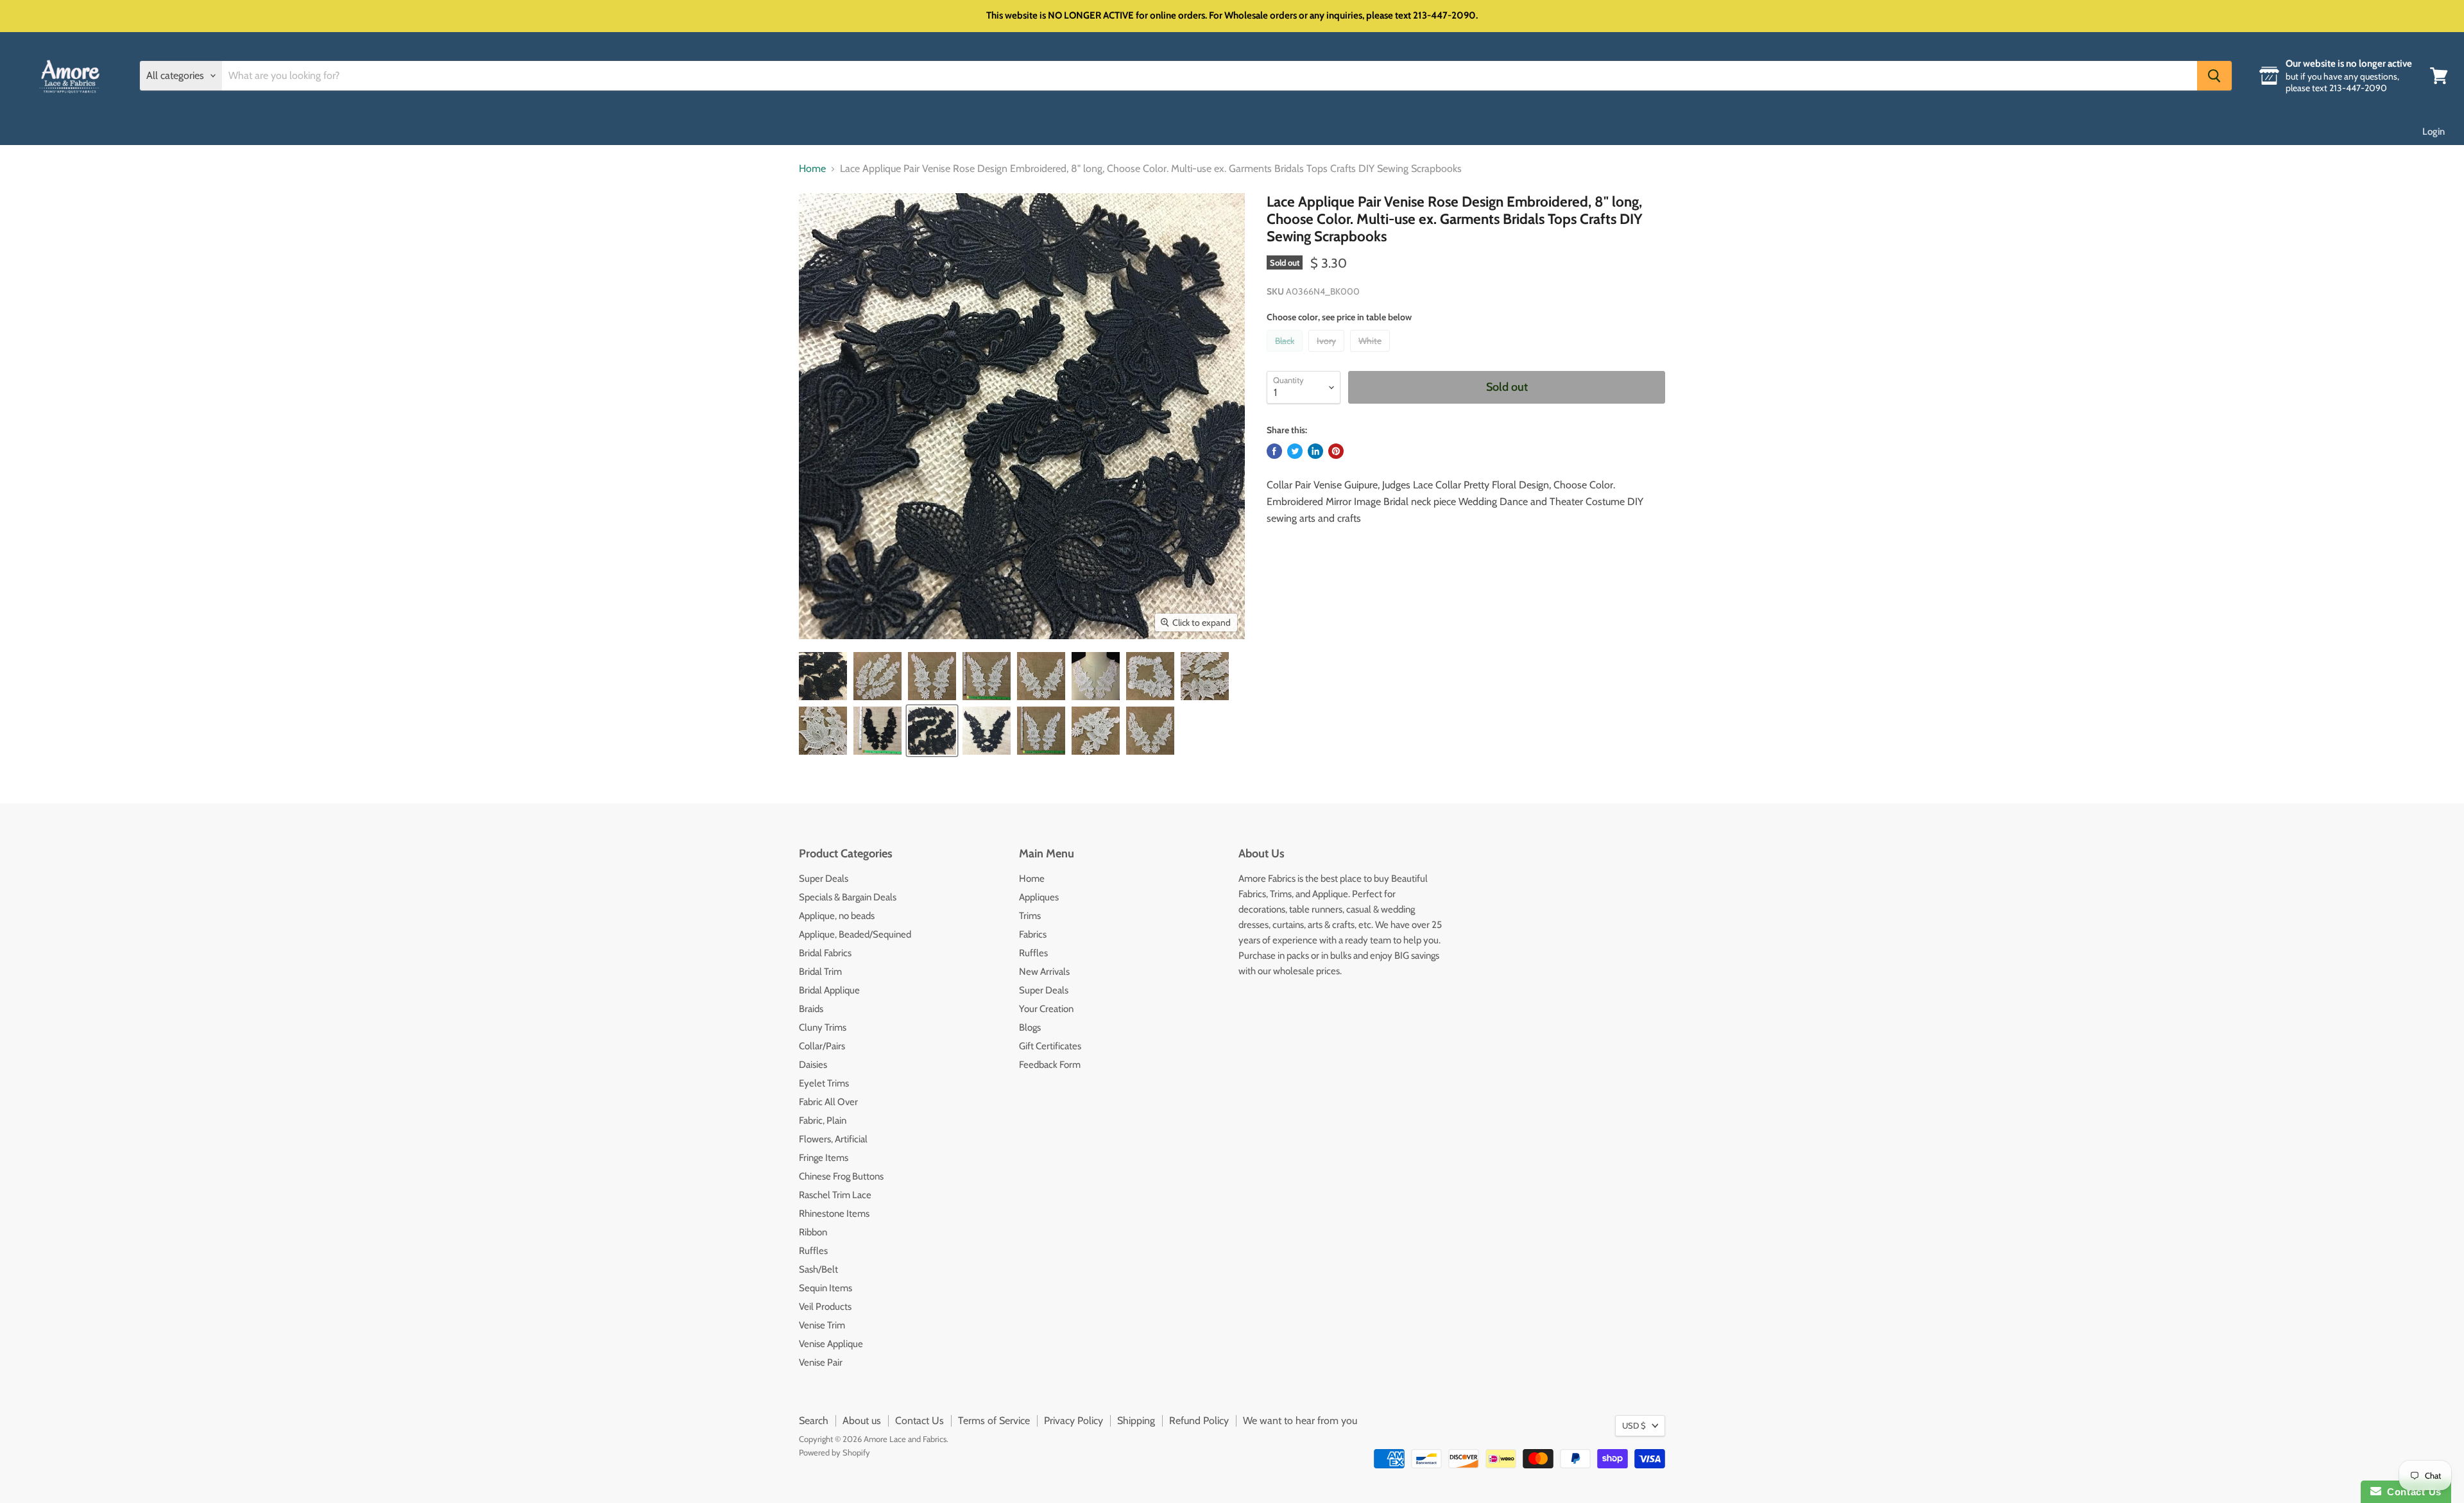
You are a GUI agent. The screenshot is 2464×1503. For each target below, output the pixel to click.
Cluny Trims (823, 1027)
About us (862, 1421)
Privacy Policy (1074, 1421)
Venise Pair (821, 1362)
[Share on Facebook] (1274, 451)
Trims (1030, 916)
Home (812, 169)
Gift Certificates (1050, 1046)
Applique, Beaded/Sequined (855, 934)
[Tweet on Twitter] (1295, 451)
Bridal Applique (829, 990)
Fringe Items (824, 1158)
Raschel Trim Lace (835, 1195)
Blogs (1030, 1027)
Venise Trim (822, 1325)
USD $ (1634, 1425)
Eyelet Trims (824, 1083)
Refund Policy (1199, 1421)
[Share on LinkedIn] (1315, 451)
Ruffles (813, 1251)
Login (2434, 132)
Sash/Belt (818, 1269)
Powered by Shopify (834, 1452)
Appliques (1039, 897)
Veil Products (825, 1307)
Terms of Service (994, 1421)
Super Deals (824, 879)
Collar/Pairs (822, 1046)
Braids (811, 1009)
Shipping (1136, 1421)
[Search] (2214, 76)
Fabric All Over (828, 1102)
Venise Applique (831, 1344)
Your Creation (1046, 1009)
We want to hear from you (1300, 1421)
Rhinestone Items (834, 1214)
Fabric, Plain (823, 1121)
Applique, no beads (837, 916)
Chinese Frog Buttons (841, 1176)
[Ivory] (1328, 355)
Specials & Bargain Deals (848, 897)
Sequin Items (826, 1288)
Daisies (813, 1065)
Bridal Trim (820, 972)
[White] (1372, 355)
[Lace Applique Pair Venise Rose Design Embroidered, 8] (823, 676)
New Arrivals (1044, 972)
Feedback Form (1050, 1065)
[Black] (1286, 355)
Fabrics (1033, 934)
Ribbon (813, 1232)
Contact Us (920, 1421)
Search (814, 1421)
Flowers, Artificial (833, 1139)
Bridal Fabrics (825, 953)
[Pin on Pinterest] (1336, 451)
